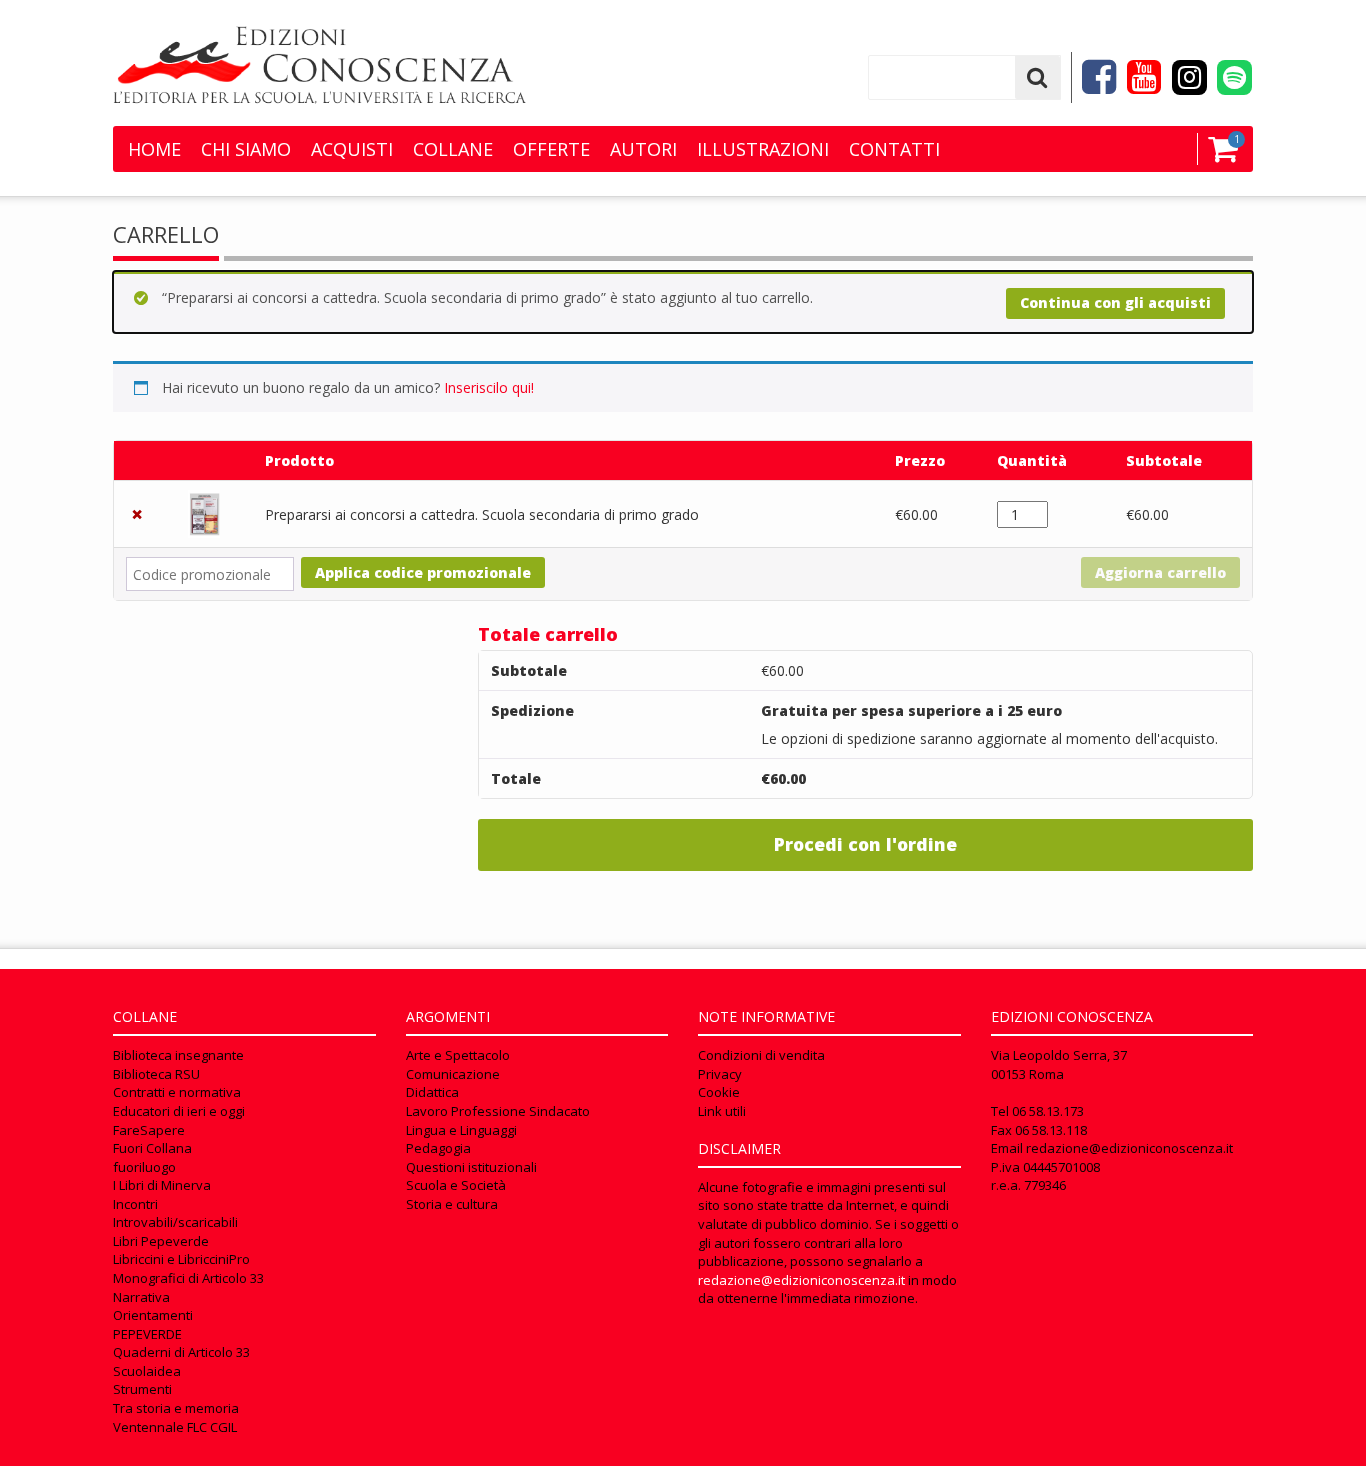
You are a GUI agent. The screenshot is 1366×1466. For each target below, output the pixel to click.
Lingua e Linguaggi (461, 1130)
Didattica (432, 1092)
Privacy (720, 1074)
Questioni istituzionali (471, 1167)
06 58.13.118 (1051, 1130)
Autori (643, 149)
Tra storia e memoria (176, 1408)
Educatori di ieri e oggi (179, 1111)
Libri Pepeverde (161, 1241)
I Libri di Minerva (162, 1185)
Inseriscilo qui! (489, 387)
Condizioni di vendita (761, 1055)
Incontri (135, 1204)
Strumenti (142, 1389)
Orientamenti (153, 1315)
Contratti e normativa (177, 1092)
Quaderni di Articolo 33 (181, 1352)
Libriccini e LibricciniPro (181, 1259)
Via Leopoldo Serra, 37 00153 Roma (1059, 1064)
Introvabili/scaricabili (175, 1222)
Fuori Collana (152, 1148)
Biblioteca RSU (156, 1074)
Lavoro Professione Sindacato (498, 1111)
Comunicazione (453, 1074)
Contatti (894, 149)
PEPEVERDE (147, 1334)
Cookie (719, 1092)
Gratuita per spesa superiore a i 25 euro (911, 710)
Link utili (722, 1111)
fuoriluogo (144, 1167)
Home (154, 149)
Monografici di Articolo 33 (188, 1278)
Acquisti (352, 149)
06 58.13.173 (1048, 1111)
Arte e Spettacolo (458, 1055)
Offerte (551, 149)
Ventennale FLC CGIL (175, 1427)
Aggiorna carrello (1160, 572)
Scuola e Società (456, 1185)
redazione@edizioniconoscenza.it (801, 1280)
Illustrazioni (763, 149)
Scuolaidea (147, 1371)
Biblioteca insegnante (178, 1055)
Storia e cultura (452, 1204)
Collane (453, 149)
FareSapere (149, 1130)
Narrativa (141, 1297)
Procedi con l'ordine (865, 844)
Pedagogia (438, 1148)
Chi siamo (246, 149)
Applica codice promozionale (423, 572)
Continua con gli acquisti (1115, 302)
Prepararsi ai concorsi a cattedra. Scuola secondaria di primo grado (482, 514)
